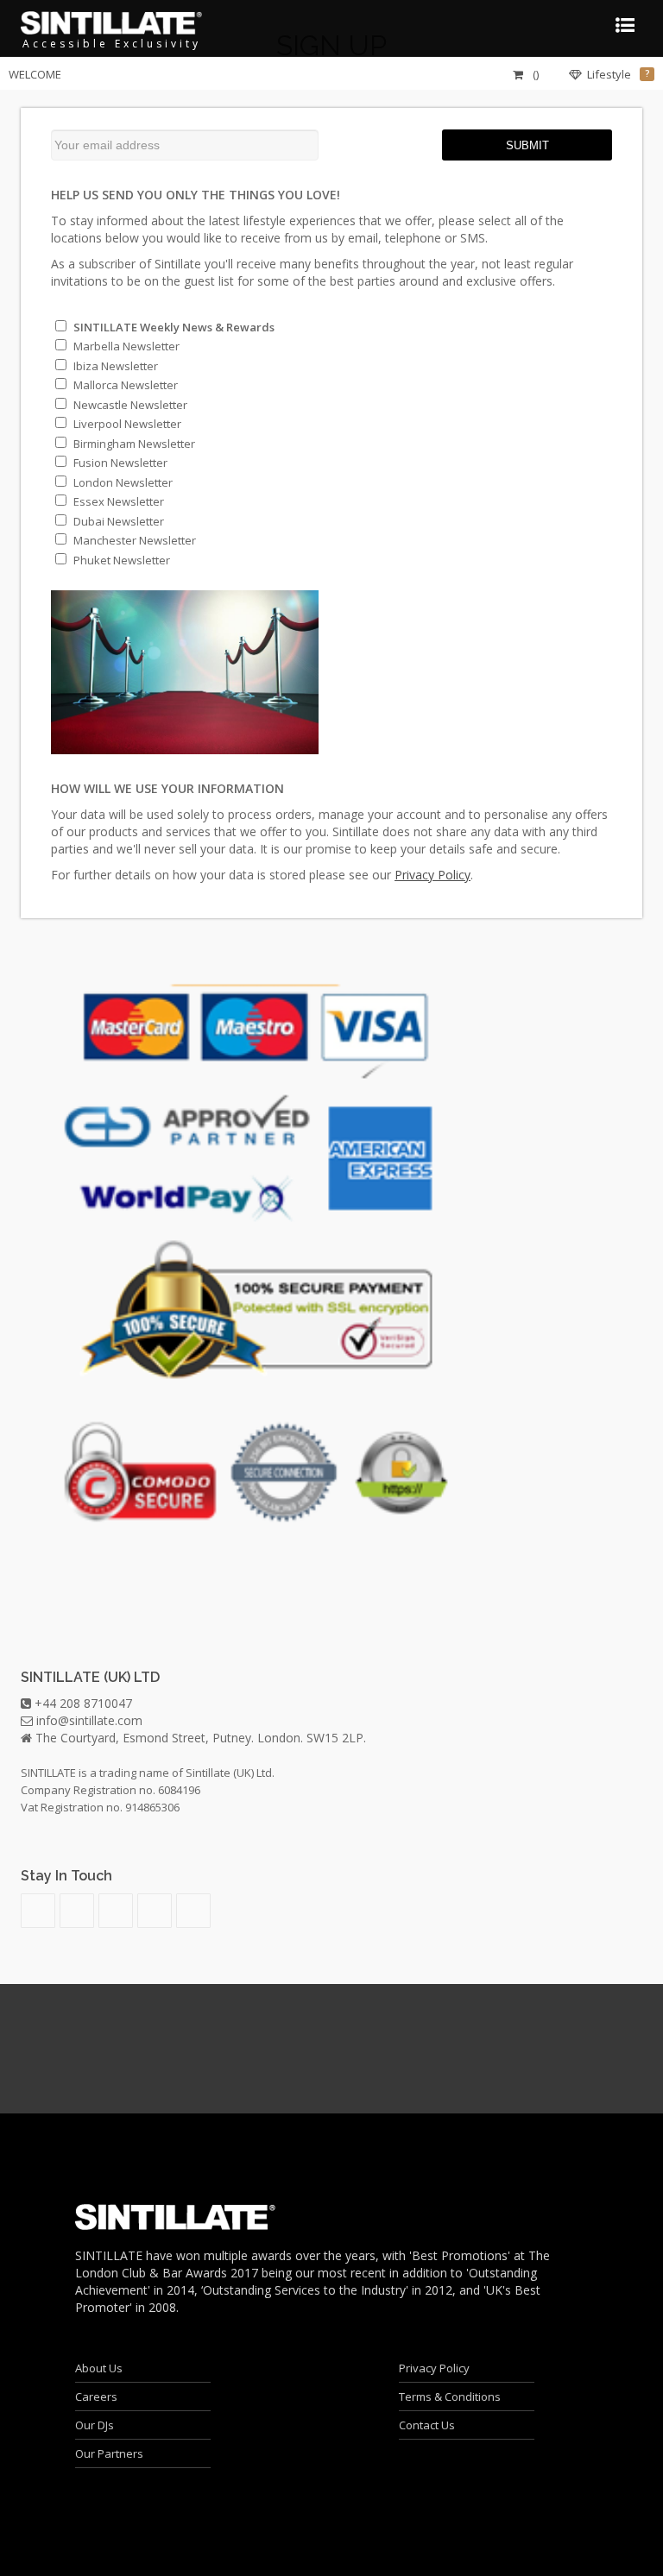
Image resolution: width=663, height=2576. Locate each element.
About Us (99, 2368)
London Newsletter (122, 482)
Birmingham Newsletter (133, 444)
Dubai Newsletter (117, 521)
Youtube (77, 1911)
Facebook (193, 1911)
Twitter (155, 1911)
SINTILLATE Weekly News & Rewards (173, 327)
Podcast (38, 1911)
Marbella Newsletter (125, 346)
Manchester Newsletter (133, 540)
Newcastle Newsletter (129, 405)
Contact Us (427, 2425)
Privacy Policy (434, 2368)
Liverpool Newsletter (126, 424)
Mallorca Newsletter (124, 385)
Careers (96, 2396)
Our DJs (95, 2425)
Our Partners (109, 2453)
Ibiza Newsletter (114, 366)
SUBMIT (527, 145)
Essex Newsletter (117, 501)
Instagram (116, 1911)
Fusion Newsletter (119, 463)
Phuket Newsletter (120, 560)
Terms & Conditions (450, 2396)
